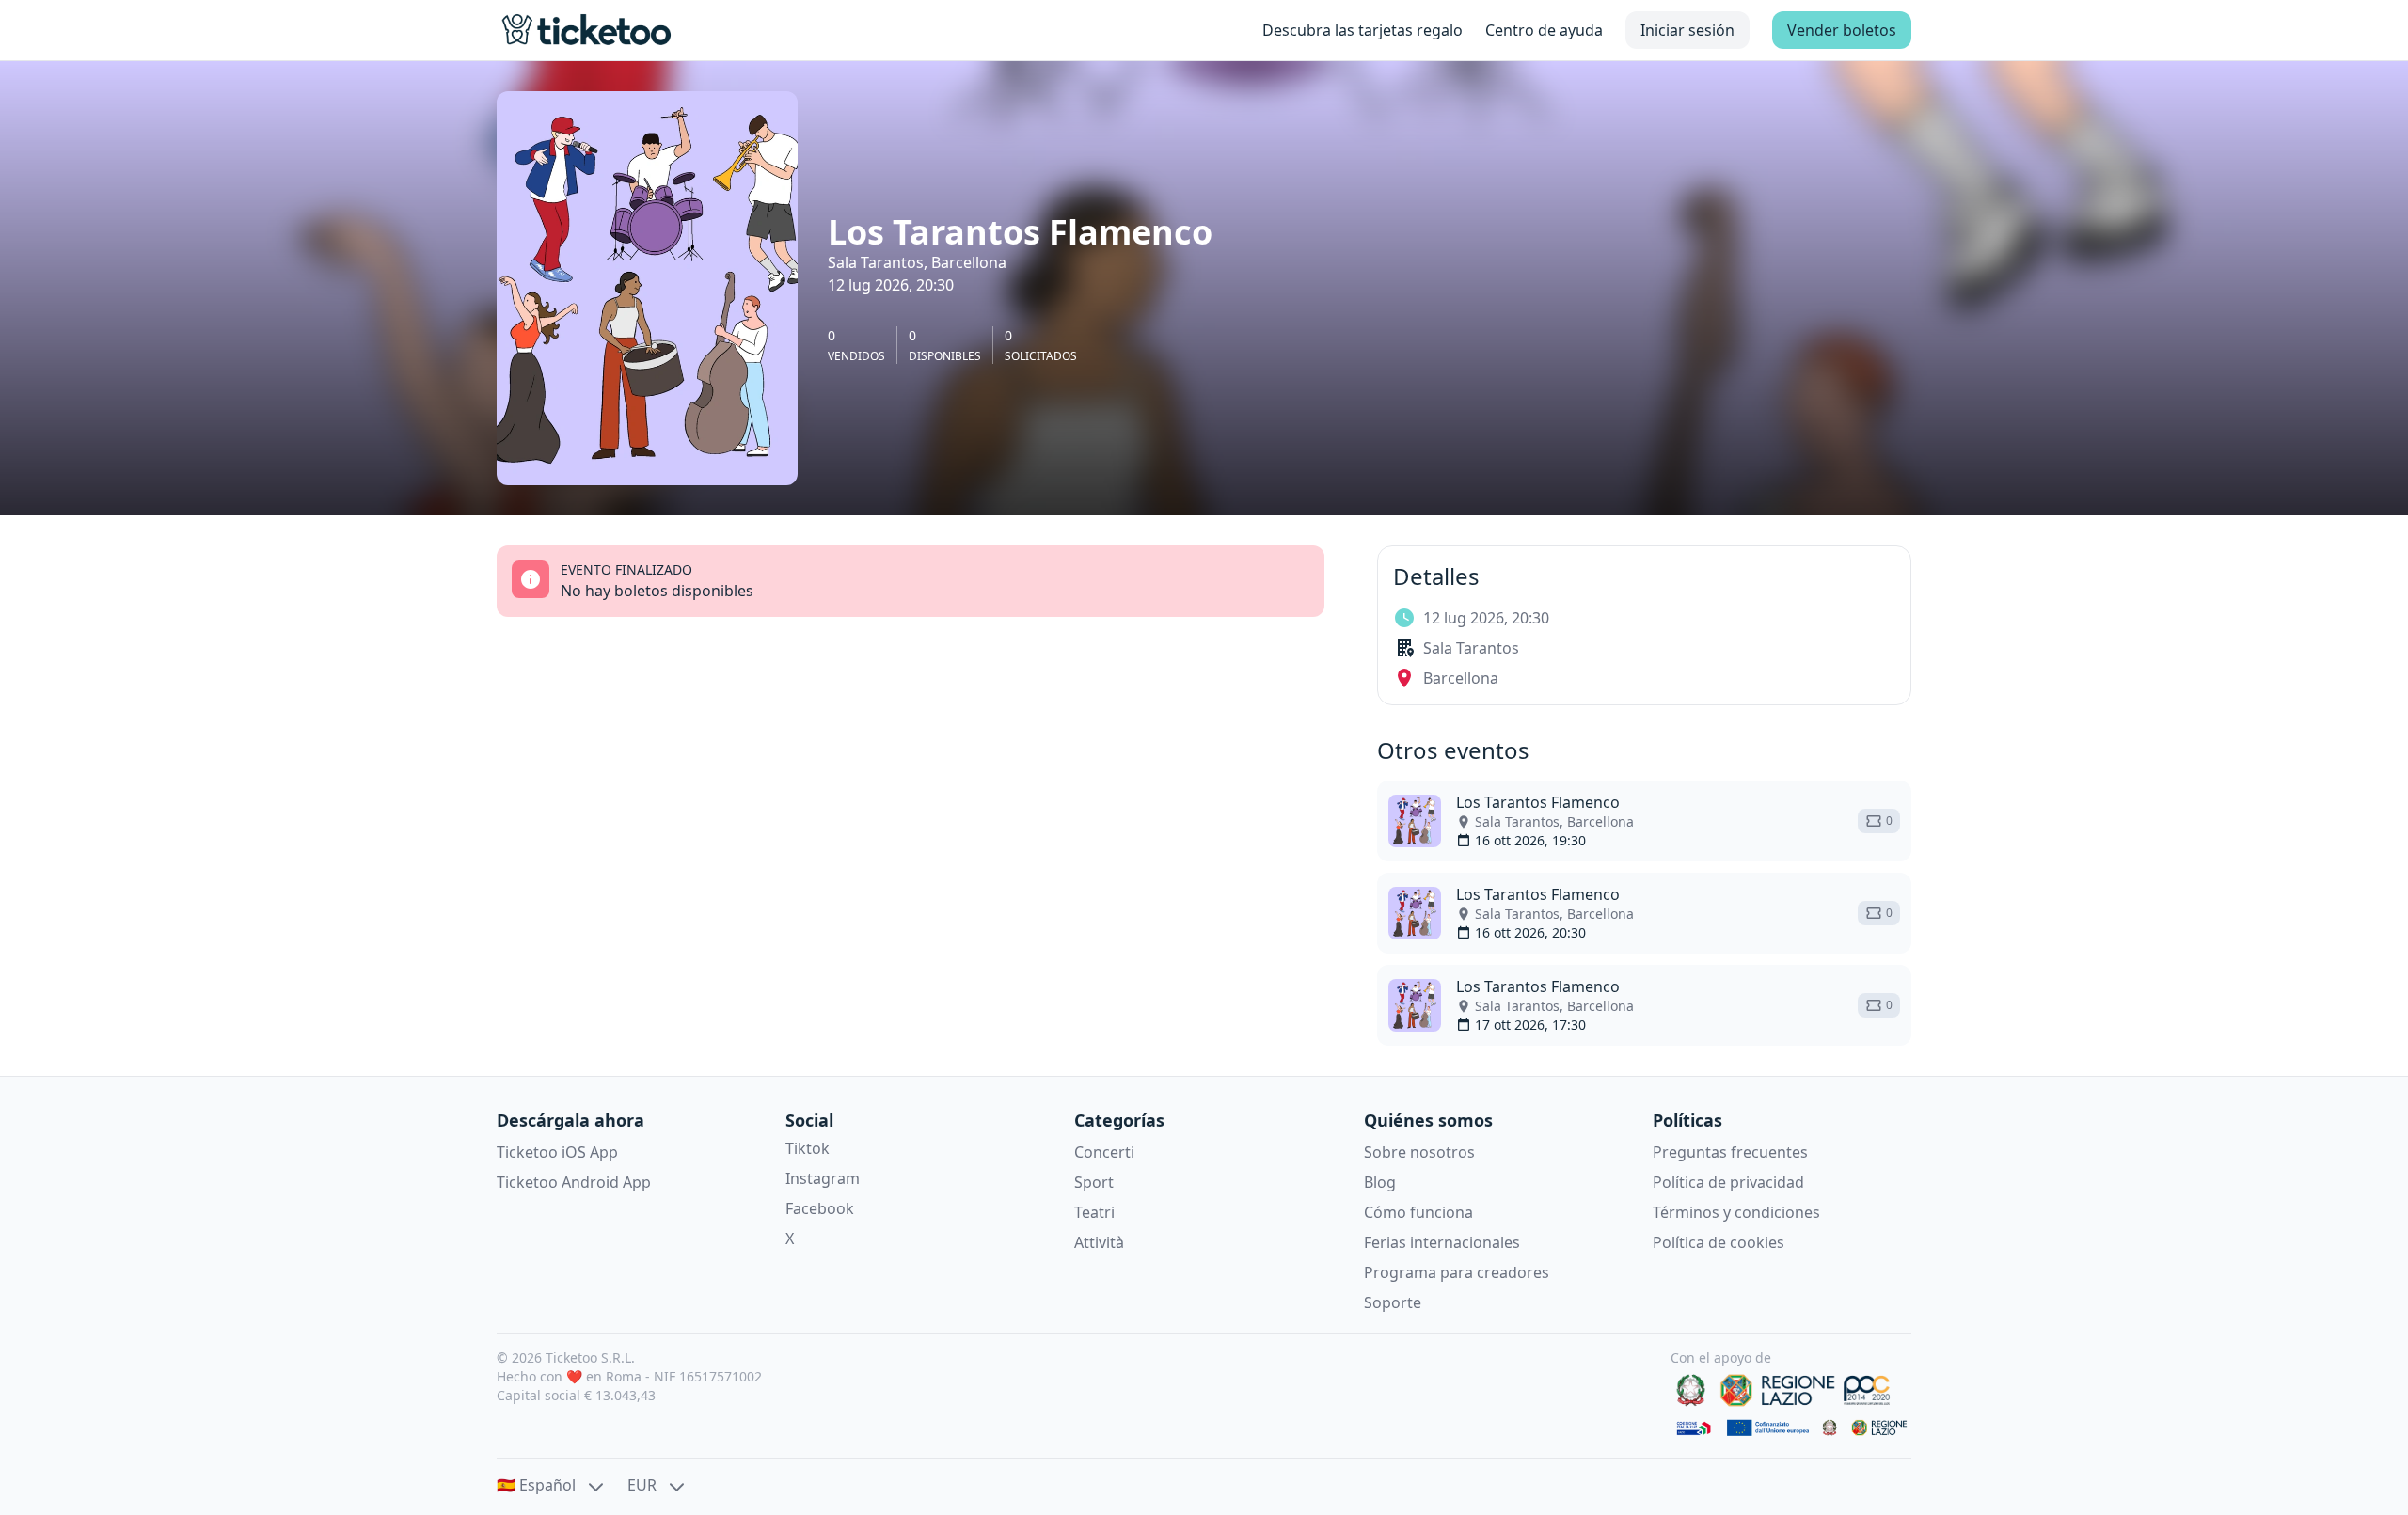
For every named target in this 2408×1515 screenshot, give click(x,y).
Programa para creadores (1457, 1272)
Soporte (1393, 1302)
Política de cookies (1719, 1242)
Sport (1094, 1182)
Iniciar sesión (1687, 30)
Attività (1099, 1242)
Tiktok (808, 1148)
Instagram (823, 1178)
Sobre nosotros (1419, 1152)
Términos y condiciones (1736, 1212)
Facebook (820, 1208)
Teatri (1094, 1212)
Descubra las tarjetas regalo (1362, 30)
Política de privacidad (1728, 1182)
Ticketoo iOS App (557, 1152)
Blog (1380, 1182)
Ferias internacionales (1442, 1242)
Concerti (1104, 1152)
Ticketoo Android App (574, 1182)
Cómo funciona (1418, 1212)
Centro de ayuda (1544, 30)
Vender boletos (1842, 30)
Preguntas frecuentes (1730, 1152)
